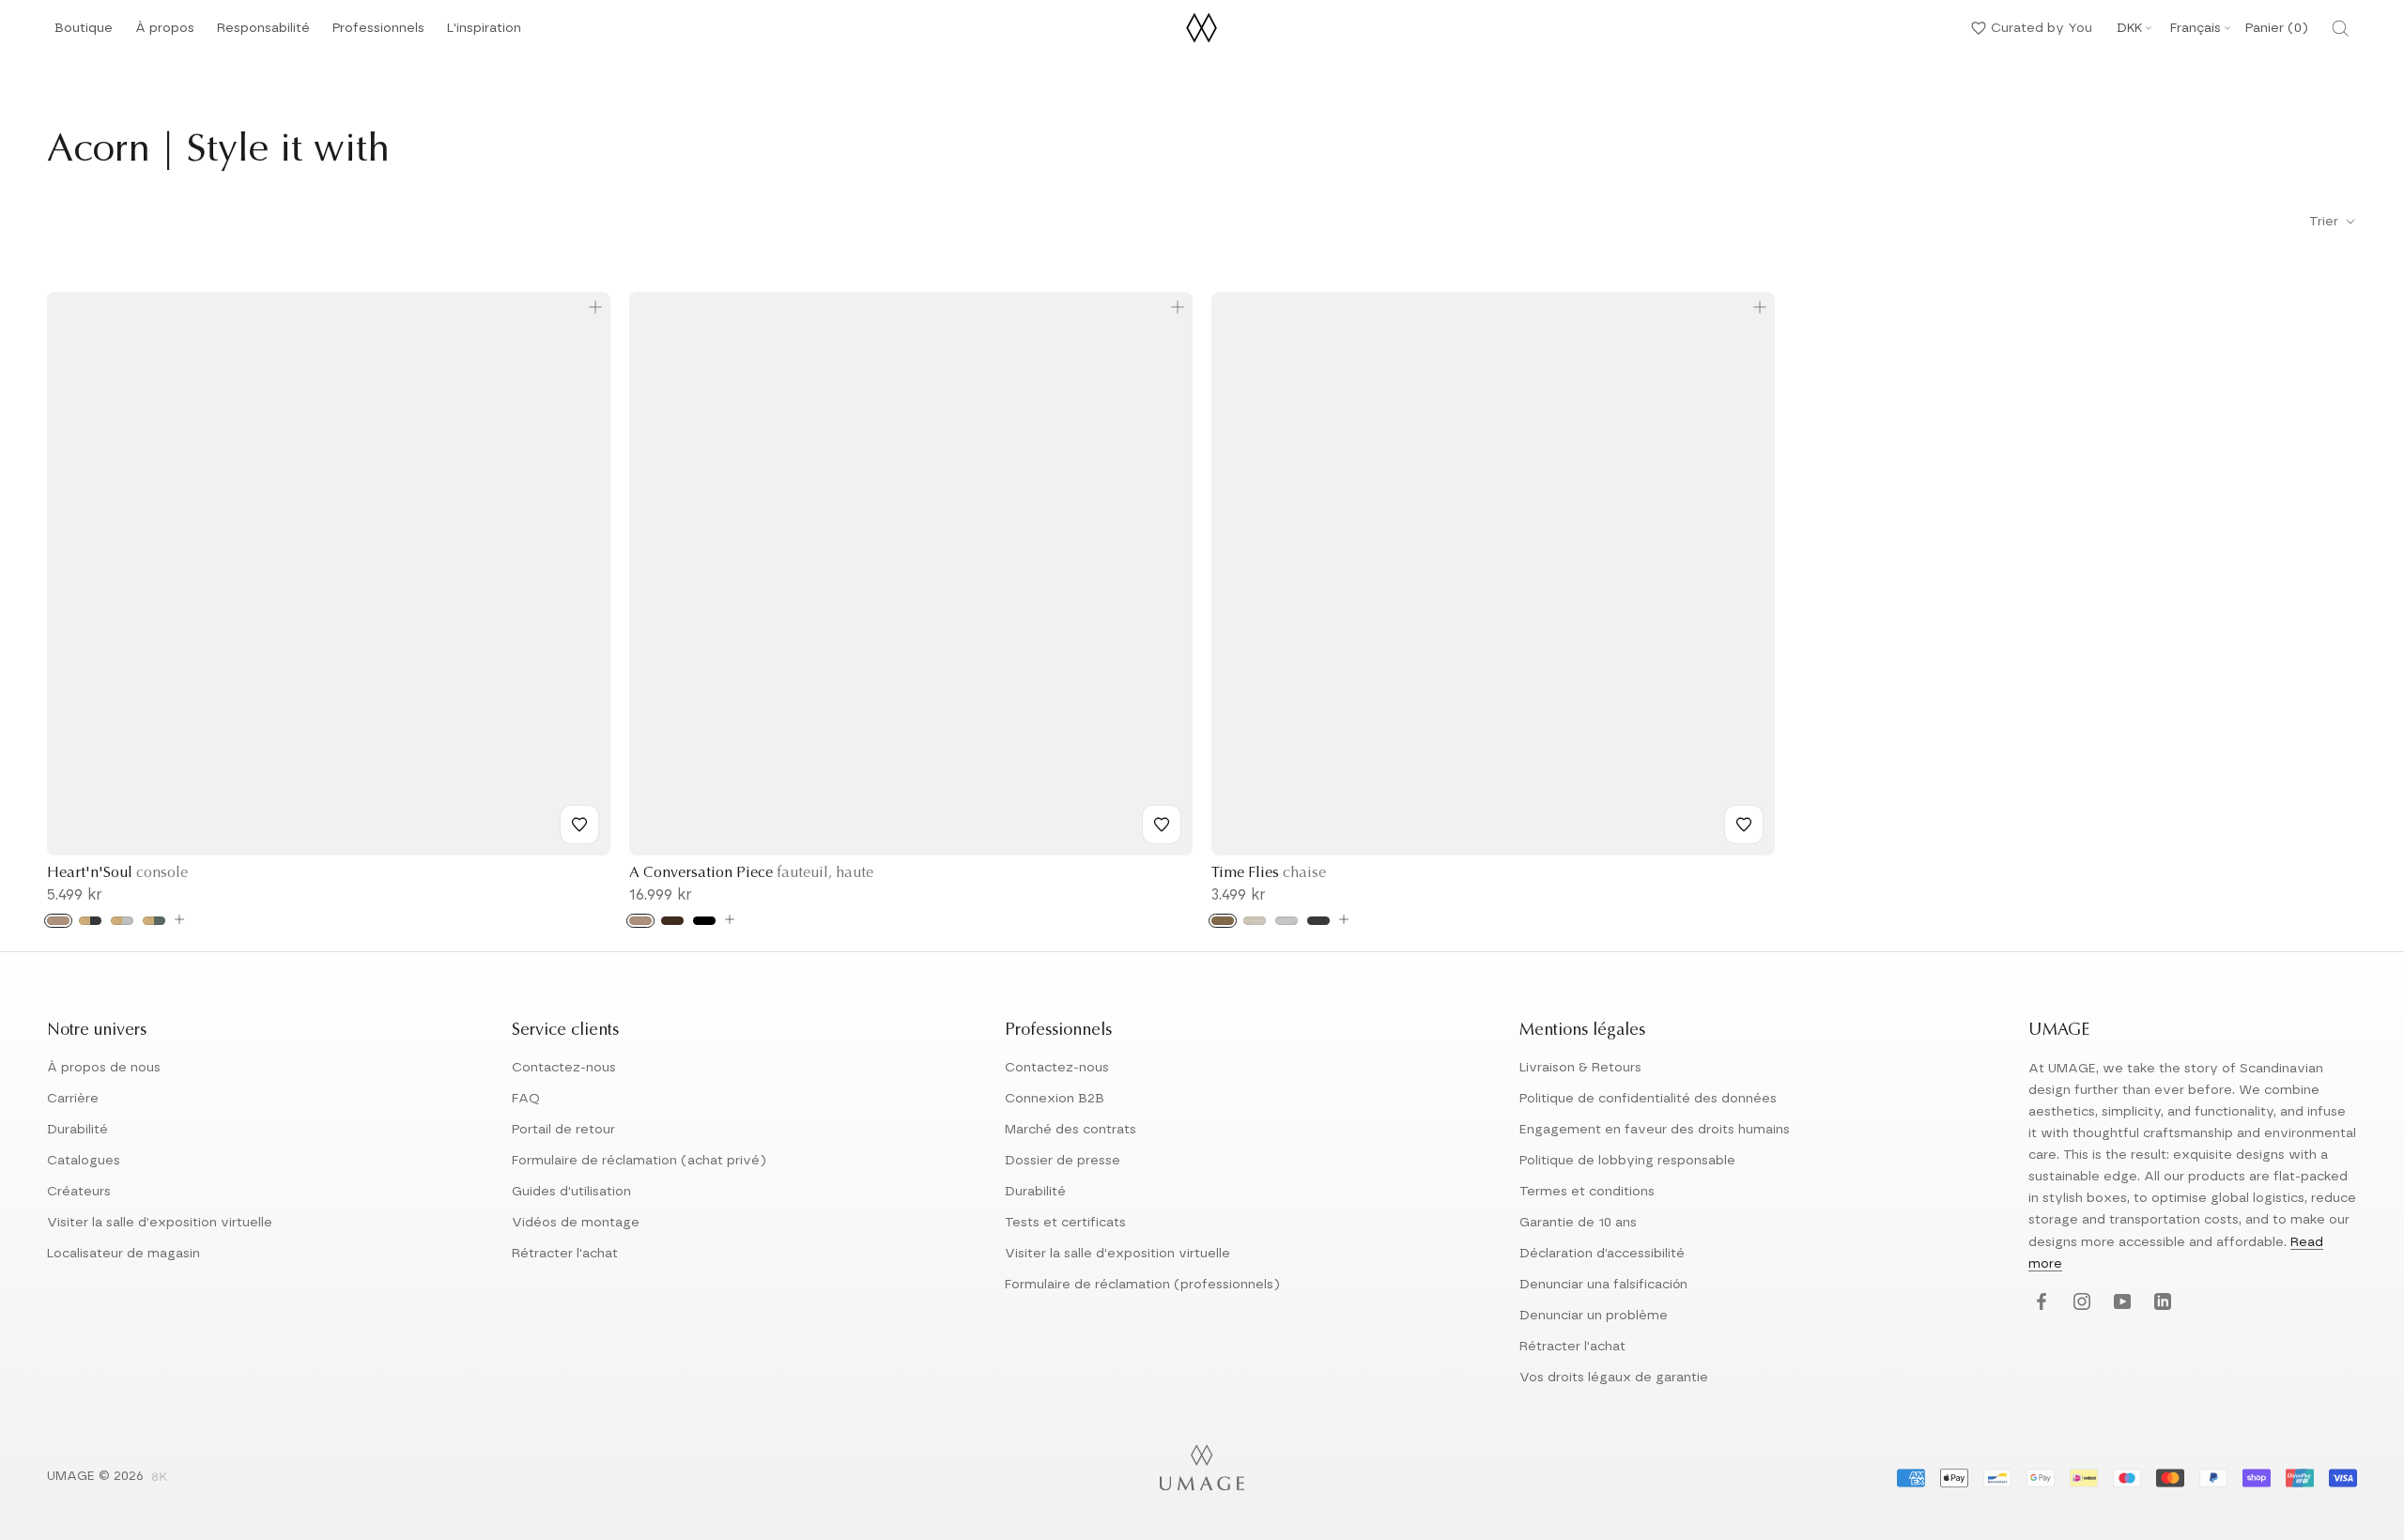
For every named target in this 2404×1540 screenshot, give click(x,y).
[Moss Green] (154, 921)
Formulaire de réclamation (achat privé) (639, 1161)
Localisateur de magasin (123, 1254)
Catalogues (84, 1161)
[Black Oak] (704, 921)
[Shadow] (1318, 921)
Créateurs (79, 1192)
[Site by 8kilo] (160, 1478)
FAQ (526, 1099)
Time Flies (1269, 873)
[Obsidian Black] (90, 921)
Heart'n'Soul (117, 873)
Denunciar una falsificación (1603, 1285)
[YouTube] (2120, 1303)
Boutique (84, 33)
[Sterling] (1287, 921)
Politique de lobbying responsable (1627, 1161)
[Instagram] (2080, 1303)
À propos (165, 33)
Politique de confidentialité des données (1648, 1099)
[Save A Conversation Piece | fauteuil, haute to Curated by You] (1162, 824)
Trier (2326, 222)
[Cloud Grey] (122, 921)
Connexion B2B (1055, 1099)
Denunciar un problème (1594, 1316)
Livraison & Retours (1580, 1068)
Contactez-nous (564, 1068)
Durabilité (77, 1130)
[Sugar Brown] (1223, 921)
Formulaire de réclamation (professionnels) (1142, 1285)
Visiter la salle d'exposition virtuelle (160, 1223)
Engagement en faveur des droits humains (1655, 1130)
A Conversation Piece (751, 873)
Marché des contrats (1071, 1130)
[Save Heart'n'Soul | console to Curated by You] (579, 824)
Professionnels (378, 28)
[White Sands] (1255, 921)
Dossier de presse (1063, 1161)
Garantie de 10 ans (1578, 1223)
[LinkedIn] (2160, 1303)
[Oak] (58, 921)
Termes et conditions (1587, 1192)
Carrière (73, 1099)
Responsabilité (263, 33)
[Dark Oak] (672, 921)
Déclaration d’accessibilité (1602, 1254)
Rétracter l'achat (565, 1254)
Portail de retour (563, 1130)
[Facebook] (2039, 1303)
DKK (2129, 28)
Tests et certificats (1065, 1223)
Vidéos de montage (576, 1223)
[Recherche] (2340, 28)
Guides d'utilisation (571, 1192)
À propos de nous (104, 1068)
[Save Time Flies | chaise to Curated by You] (1744, 824)
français (2196, 28)
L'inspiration (484, 33)
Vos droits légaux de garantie (1614, 1378)
